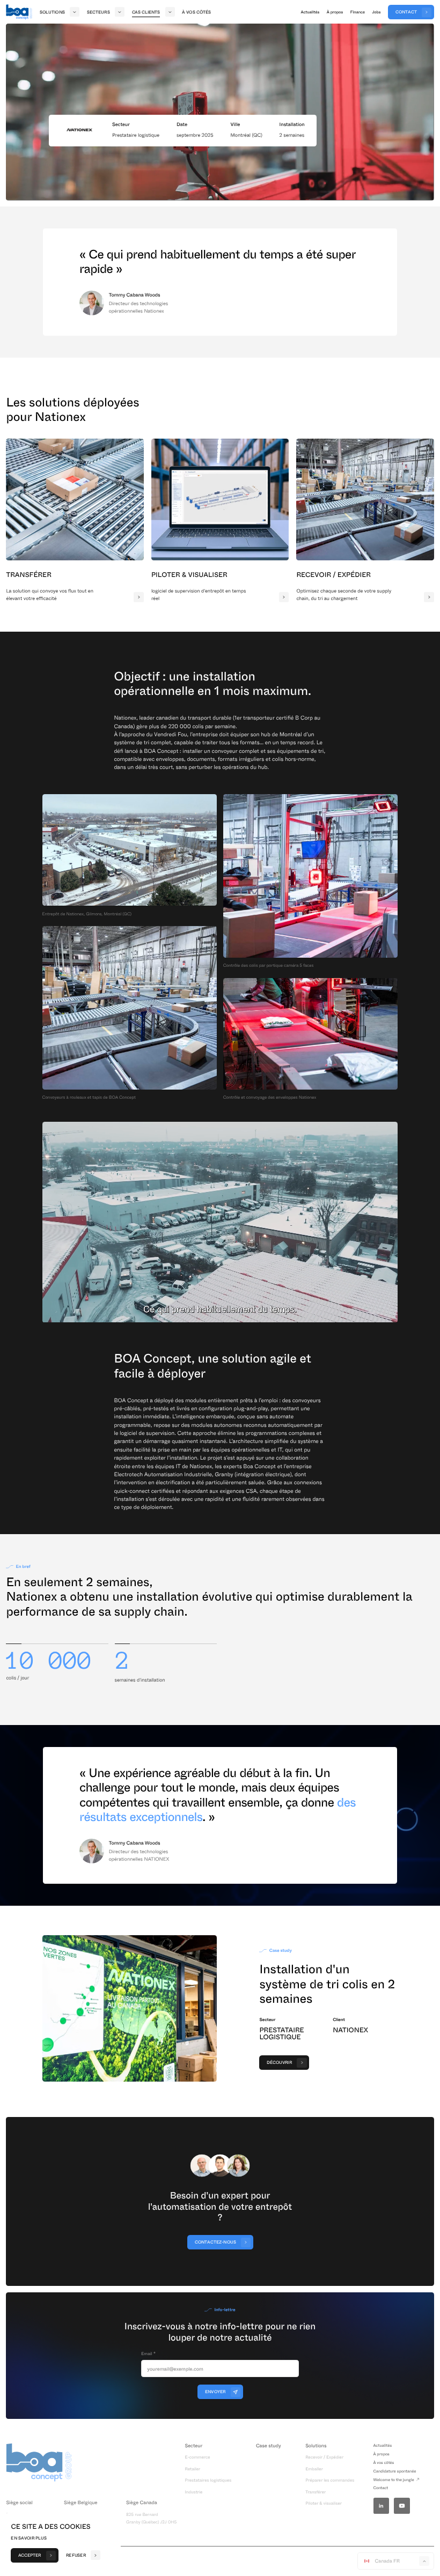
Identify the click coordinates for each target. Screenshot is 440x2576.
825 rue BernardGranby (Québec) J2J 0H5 (151, 2518)
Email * (148, 2353)
